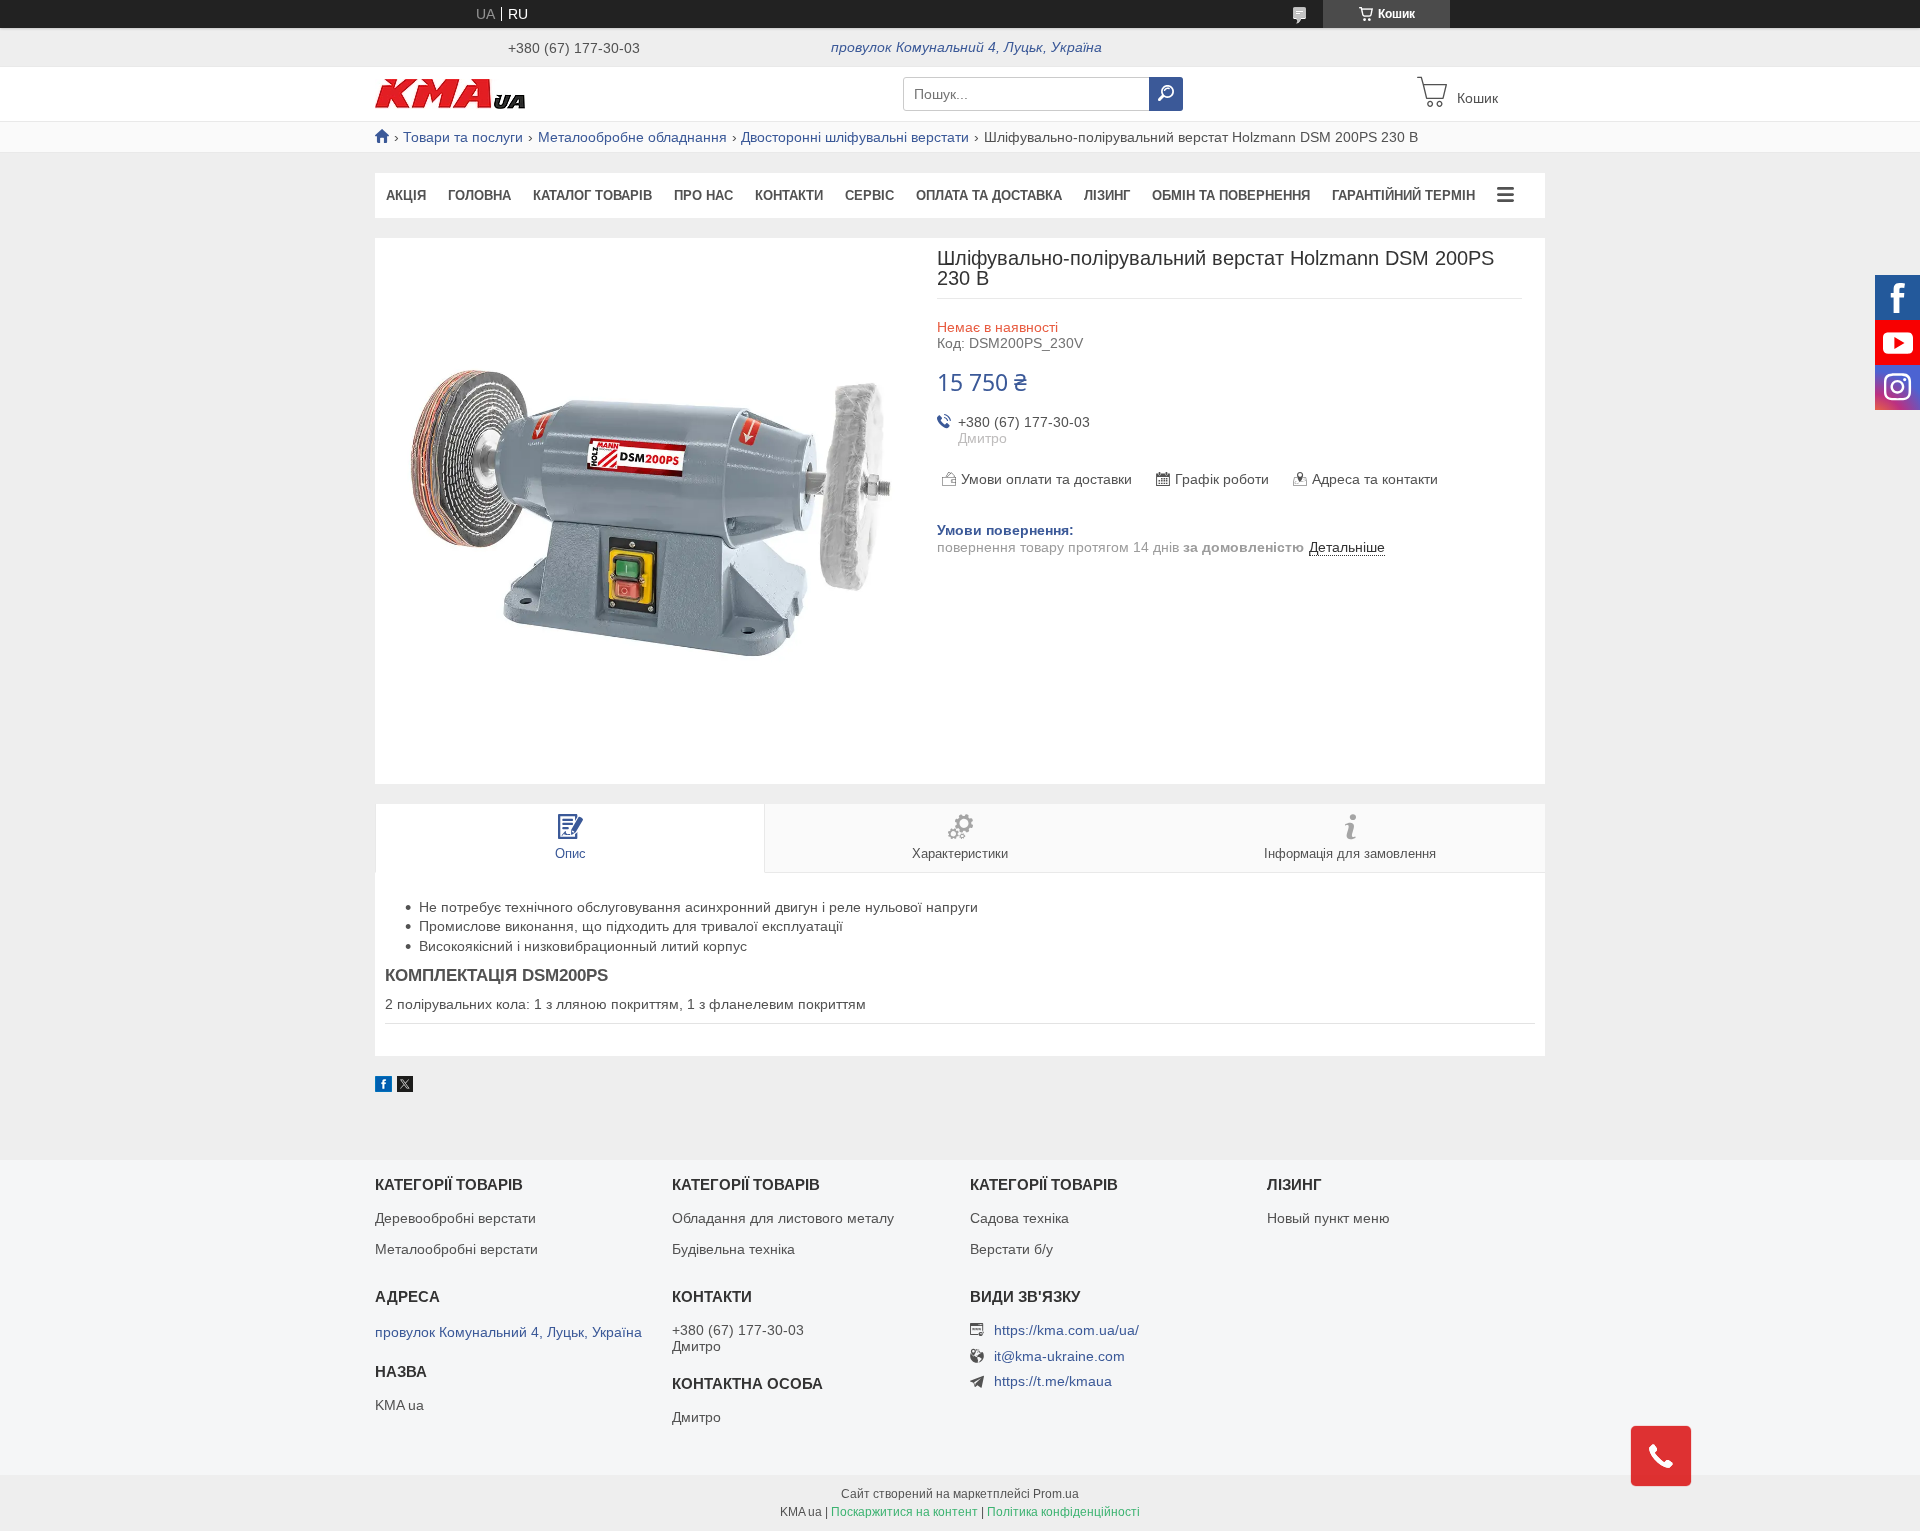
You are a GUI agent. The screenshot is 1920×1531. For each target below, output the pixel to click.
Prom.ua (1056, 1494)
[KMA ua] (450, 93)
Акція (406, 195)
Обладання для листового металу (783, 1218)
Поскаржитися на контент (904, 1512)
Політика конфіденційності (1063, 1512)
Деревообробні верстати (455, 1218)
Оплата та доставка (989, 195)
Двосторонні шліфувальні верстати (855, 137)
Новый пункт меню (1328, 1218)
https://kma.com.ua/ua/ (1066, 1330)
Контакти (789, 195)
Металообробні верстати (456, 1249)
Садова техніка (1019, 1218)
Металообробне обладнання (632, 137)
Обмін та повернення (1231, 195)
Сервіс (869, 195)
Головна (479, 195)
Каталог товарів (592, 195)
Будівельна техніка (733, 1249)
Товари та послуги (463, 137)
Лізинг (1107, 195)
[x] (405, 1087)
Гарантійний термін (1403, 195)
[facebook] (383, 1087)
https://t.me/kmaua (1053, 1381)
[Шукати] (1166, 94)
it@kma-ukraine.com (1059, 1356)
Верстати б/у (1011, 1249)
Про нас (703, 195)
